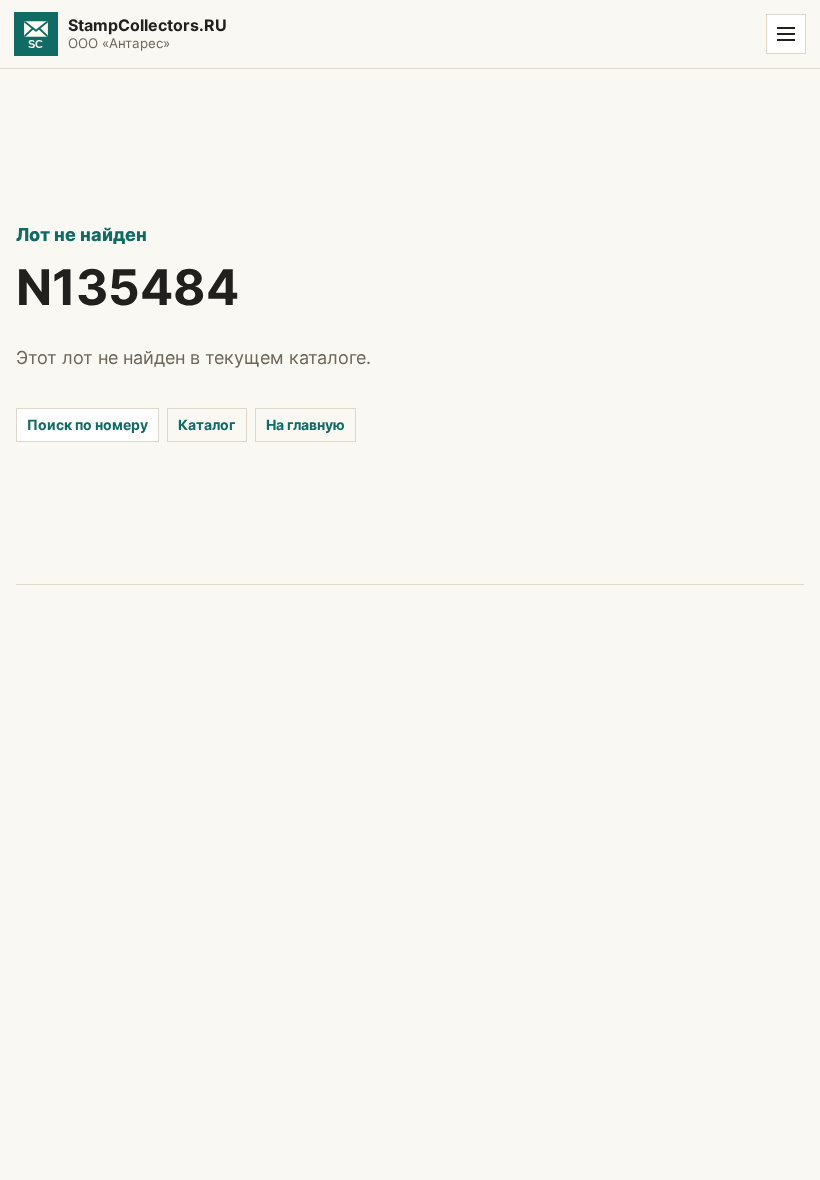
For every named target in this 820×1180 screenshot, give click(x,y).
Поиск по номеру (87, 424)
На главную (305, 424)
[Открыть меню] (786, 34)
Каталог (207, 424)
